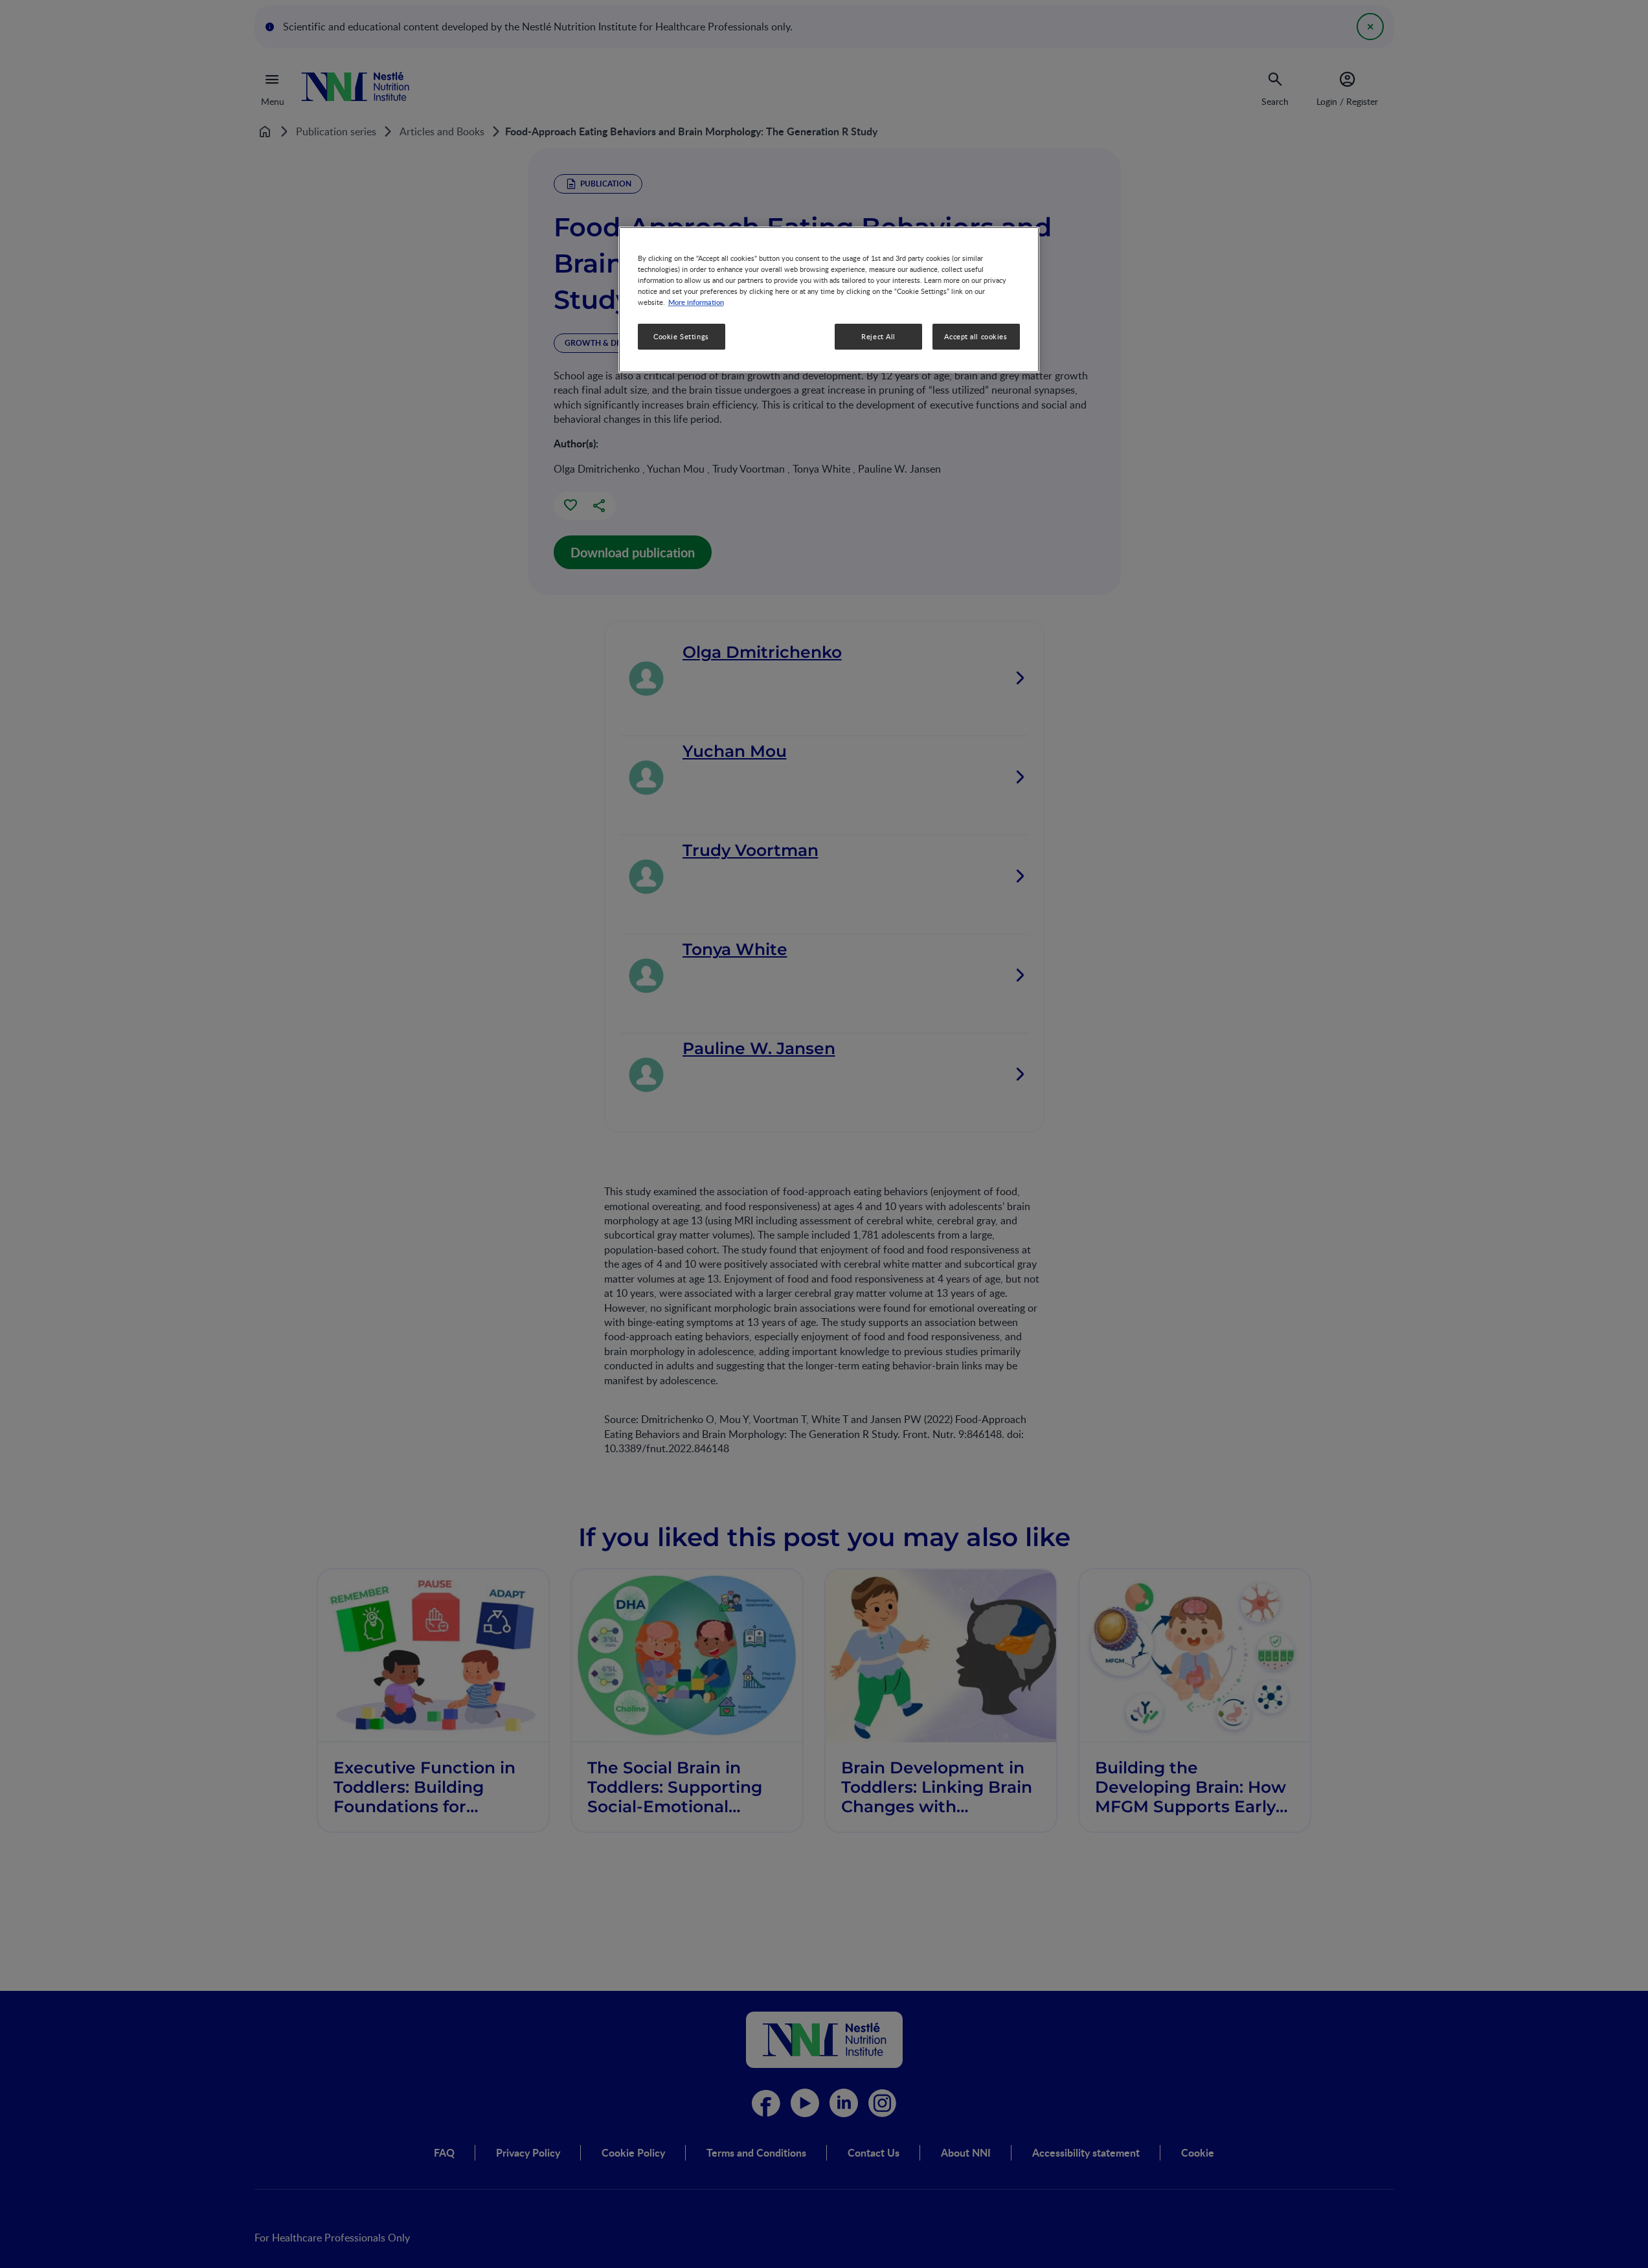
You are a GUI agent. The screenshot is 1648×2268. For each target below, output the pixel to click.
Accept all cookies (976, 337)
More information (696, 302)
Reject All (878, 337)
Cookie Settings (681, 337)
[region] (829, 299)
